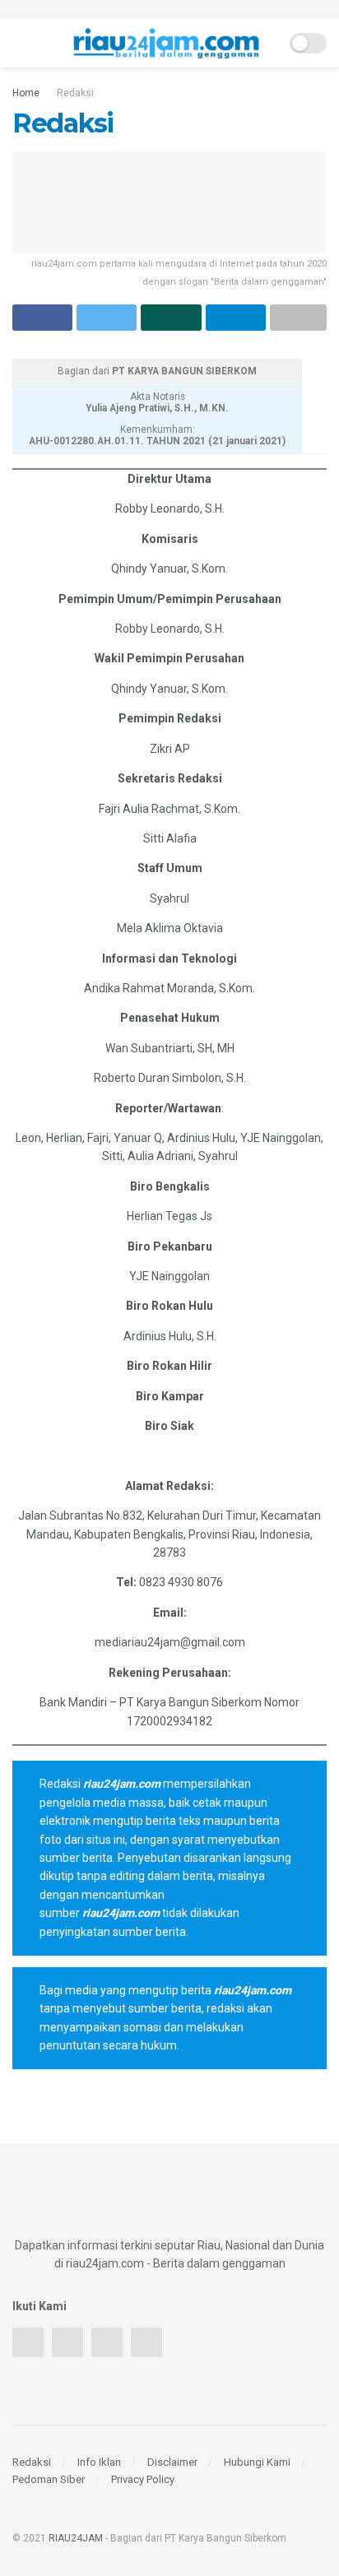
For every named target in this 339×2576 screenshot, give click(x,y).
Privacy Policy (143, 2479)
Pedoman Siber (49, 2479)
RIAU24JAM (76, 2538)
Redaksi (75, 93)
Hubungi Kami (257, 2462)
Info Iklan (99, 2462)
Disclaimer (172, 2462)
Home (26, 93)
